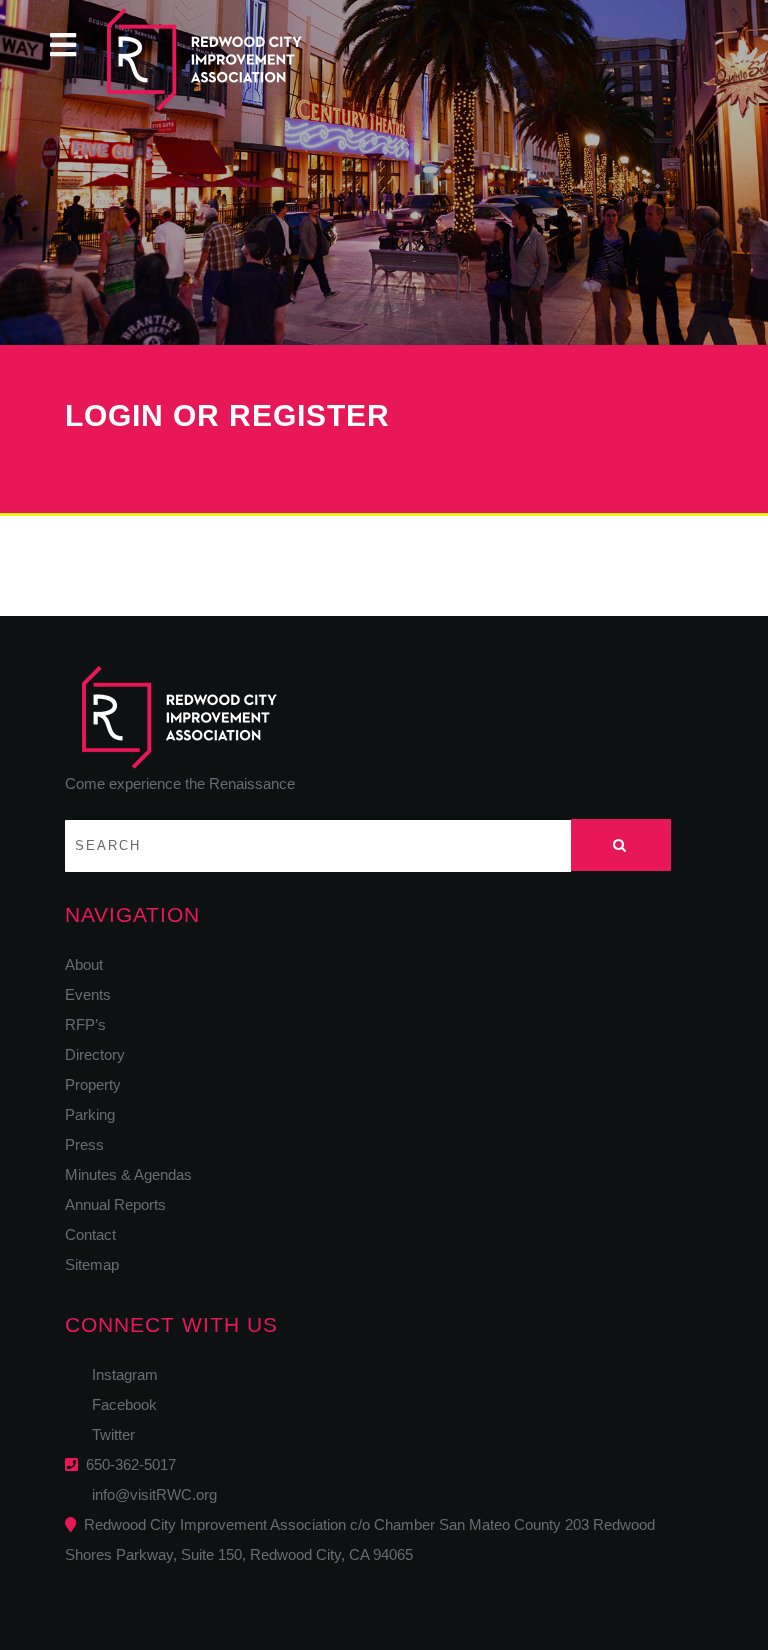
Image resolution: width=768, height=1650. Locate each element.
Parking (90, 1114)
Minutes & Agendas (128, 1174)
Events (88, 994)
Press (84, 1144)
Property (93, 1084)
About (84, 964)
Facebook (118, 1404)
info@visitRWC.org (150, 1494)
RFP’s (85, 1024)
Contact (90, 1234)
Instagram (119, 1374)
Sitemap (92, 1264)
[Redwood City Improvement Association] (239, 59)
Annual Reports (115, 1204)
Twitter (107, 1434)
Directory (95, 1054)
